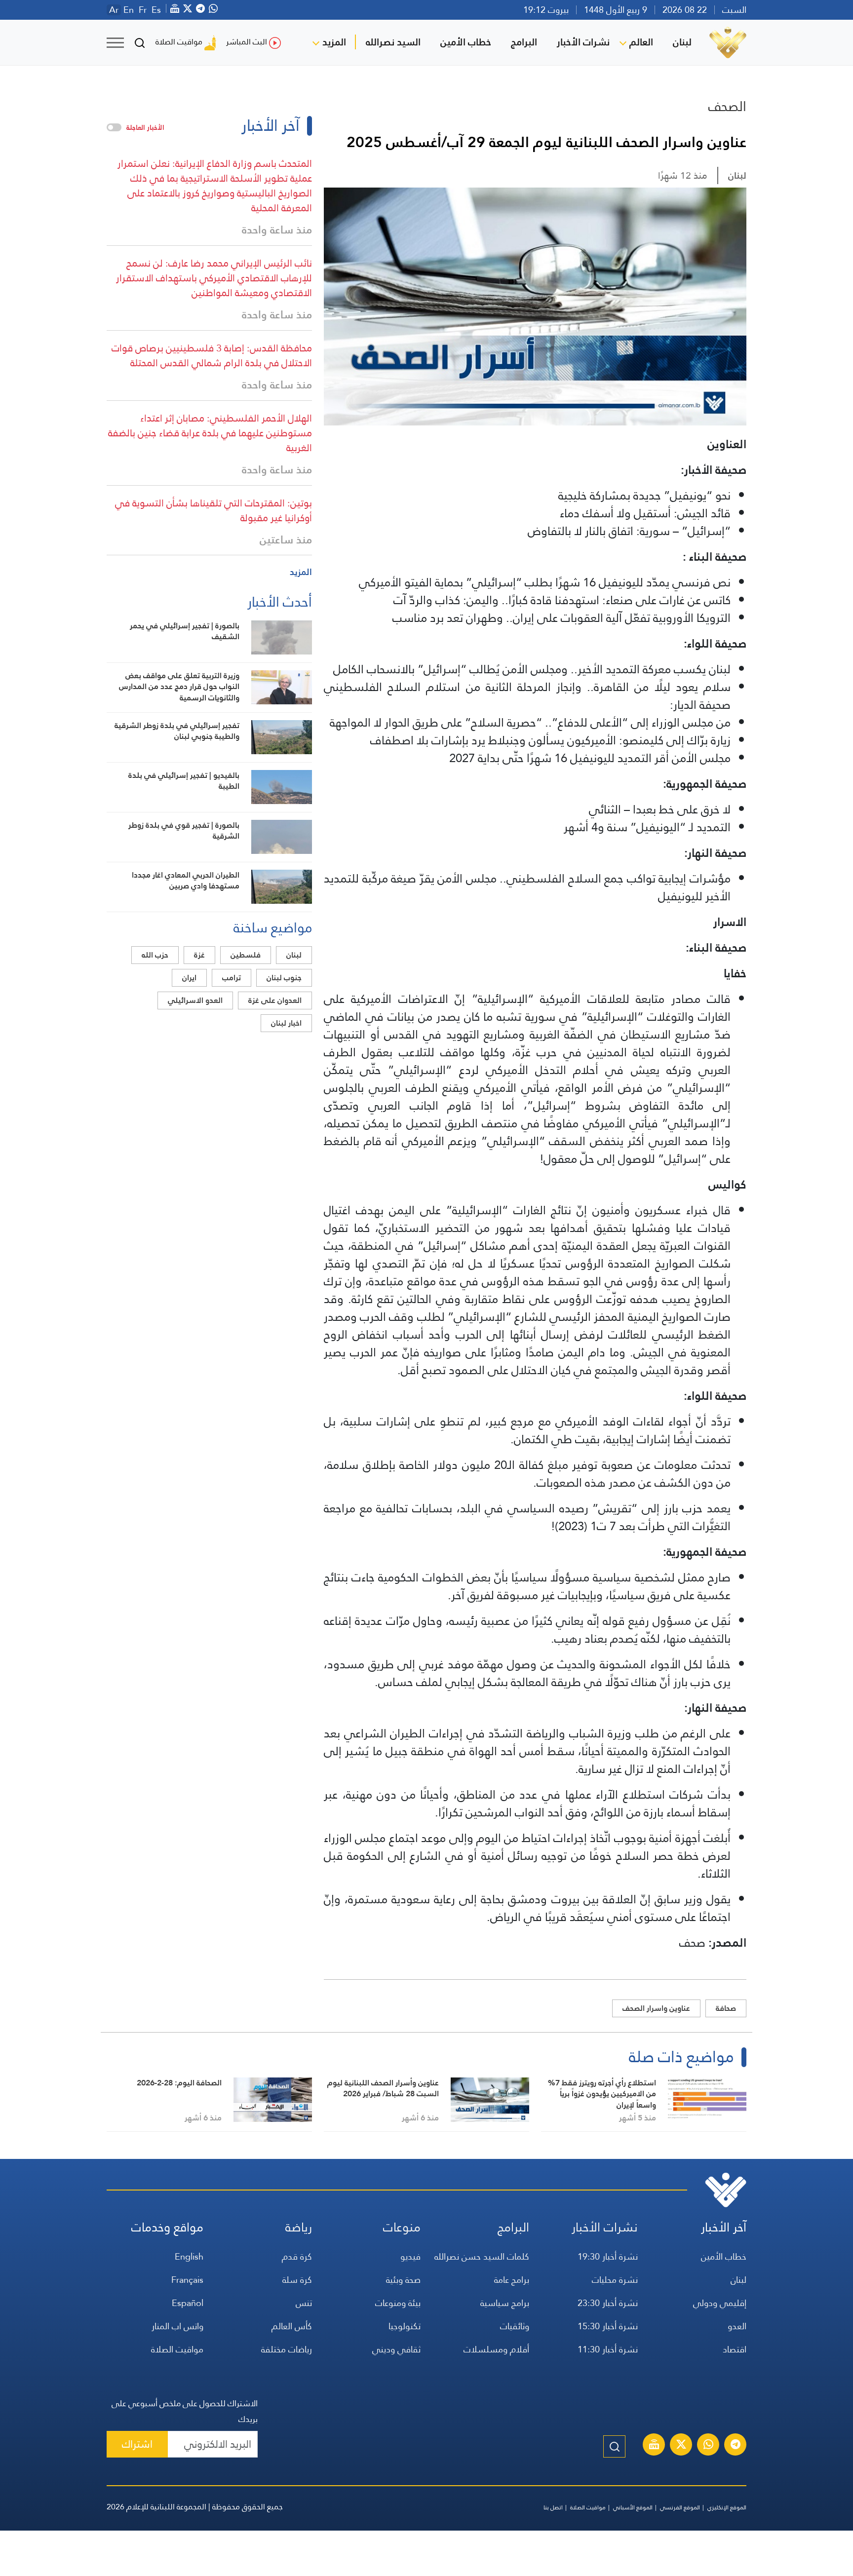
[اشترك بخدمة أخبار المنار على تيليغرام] (736, 2446)
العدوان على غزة (275, 1000)
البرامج (524, 42)
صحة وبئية (403, 2280)
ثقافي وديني (396, 2349)
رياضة (299, 2227)
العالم (641, 42)
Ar (114, 10)
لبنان (682, 42)
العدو (737, 2326)
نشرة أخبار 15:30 (608, 2326)
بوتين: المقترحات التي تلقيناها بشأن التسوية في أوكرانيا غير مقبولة (213, 510)
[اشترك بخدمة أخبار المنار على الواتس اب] (708, 2446)
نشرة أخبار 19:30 (608, 2256)
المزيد (334, 42)
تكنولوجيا (405, 2326)
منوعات (402, 2227)
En (129, 10)
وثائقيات (515, 2326)
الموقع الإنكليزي (727, 2507)
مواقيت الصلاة (179, 42)
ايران (189, 978)
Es (156, 10)
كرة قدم (297, 2256)
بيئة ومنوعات (398, 2303)
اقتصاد (735, 2349)
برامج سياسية (505, 2303)
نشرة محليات (615, 2280)
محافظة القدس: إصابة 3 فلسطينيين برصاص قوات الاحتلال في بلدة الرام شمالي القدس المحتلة (212, 355)
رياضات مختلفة (287, 2349)
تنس (304, 2303)
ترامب (232, 978)
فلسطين (246, 955)
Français (187, 2280)
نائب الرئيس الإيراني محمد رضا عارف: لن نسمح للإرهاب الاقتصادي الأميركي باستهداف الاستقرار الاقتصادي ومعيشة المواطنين (214, 278)
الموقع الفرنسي (680, 2507)
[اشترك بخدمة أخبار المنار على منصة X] (681, 2446)
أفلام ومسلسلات (496, 2349)
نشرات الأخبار (583, 42)
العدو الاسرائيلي (195, 1000)
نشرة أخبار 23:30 (608, 2303)
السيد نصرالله (393, 42)
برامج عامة (512, 2280)
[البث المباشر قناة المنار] (654, 2446)
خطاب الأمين (466, 42)
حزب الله (155, 955)
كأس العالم (292, 2326)
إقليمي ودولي (720, 2303)
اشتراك (137, 2444)
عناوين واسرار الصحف (656, 2008)
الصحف (727, 106)
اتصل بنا (553, 2507)
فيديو (410, 2256)
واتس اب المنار (177, 2326)
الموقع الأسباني (633, 2507)
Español (188, 2303)
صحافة (726, 2008)
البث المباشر (247, 42)
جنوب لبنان (284, 978)
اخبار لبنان (286, 1023)
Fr (143, 10)
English (189, 2256)
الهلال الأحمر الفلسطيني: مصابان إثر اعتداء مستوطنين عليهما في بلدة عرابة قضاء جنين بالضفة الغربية (210, 433)
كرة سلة (297, 2280)
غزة (199, 955)
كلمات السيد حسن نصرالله (482, 2256)
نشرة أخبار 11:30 (608, 2349)
